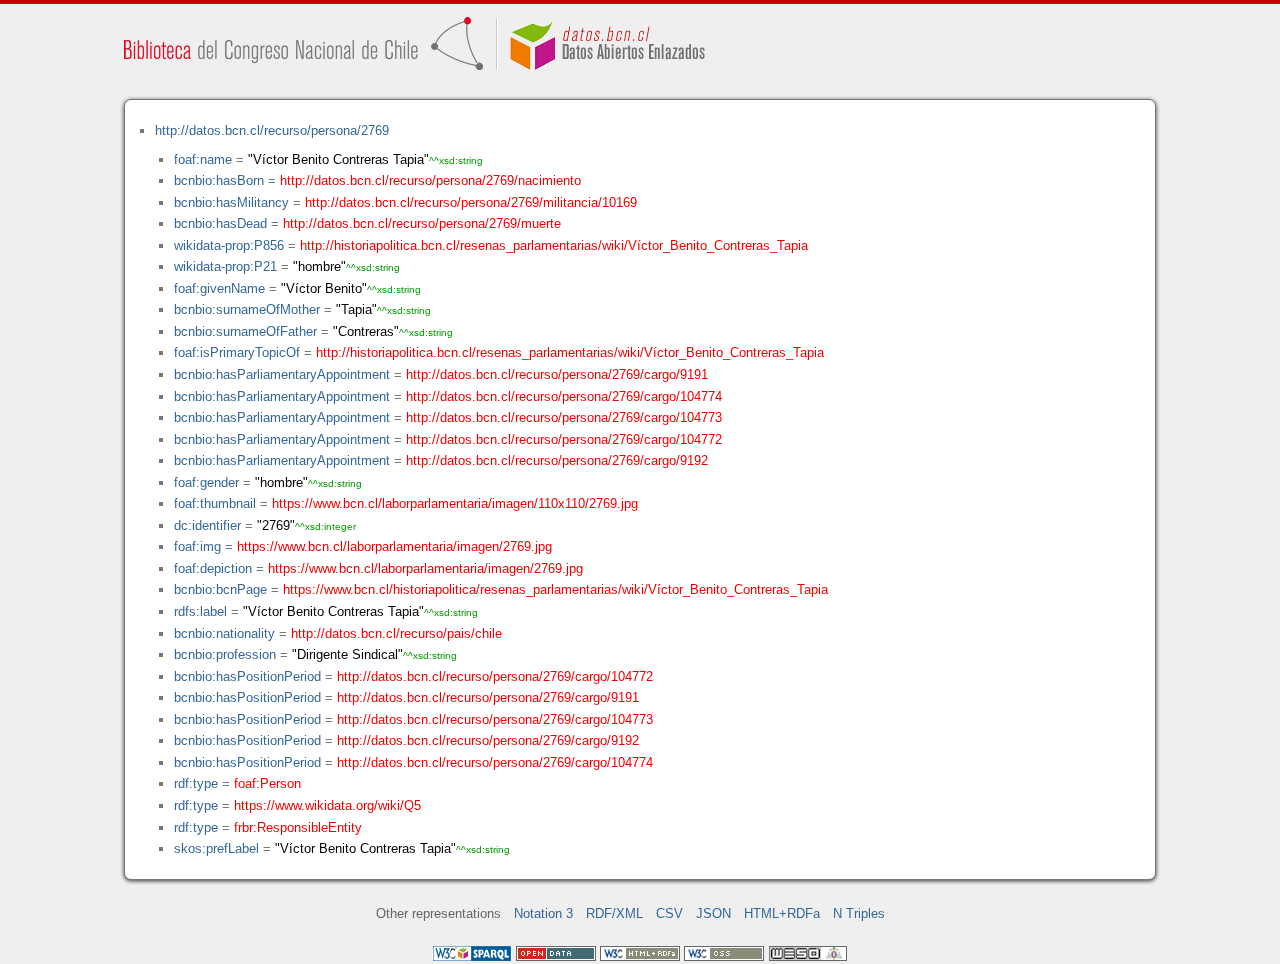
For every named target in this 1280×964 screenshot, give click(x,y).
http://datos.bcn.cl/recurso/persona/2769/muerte (422, 223)
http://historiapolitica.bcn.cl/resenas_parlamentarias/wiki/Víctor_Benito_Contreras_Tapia (554, 245)
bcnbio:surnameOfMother (247, 309)
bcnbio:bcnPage (220, 589)
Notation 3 (543, 913)
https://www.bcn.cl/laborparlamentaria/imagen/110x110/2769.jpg (455, 503)
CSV (669, 913)
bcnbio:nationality (224, 633)
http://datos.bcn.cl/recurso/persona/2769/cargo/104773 (564, 417)
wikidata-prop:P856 (229, 245)
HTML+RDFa (782, 913)
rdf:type (196, 783)
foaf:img (197, 546)
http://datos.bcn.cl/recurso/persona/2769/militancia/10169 (471, 202)
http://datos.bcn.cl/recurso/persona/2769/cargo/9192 (557, 460)
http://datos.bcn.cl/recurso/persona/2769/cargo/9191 (557, 374)
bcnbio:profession (225, 654)
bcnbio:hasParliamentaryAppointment (282, 374)
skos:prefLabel (216, 848)
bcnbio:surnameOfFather (245, 331)
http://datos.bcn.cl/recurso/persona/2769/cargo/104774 (564, 396)
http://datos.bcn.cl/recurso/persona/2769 (272, 130)
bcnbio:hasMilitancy (231, 202)
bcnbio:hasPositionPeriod (247, 676)
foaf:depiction (213, 568)
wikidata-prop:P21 (225, 266)
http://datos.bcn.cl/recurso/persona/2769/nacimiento (430, 180)
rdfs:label (200, 611)
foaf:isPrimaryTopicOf (237, 352)
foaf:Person (267, 783)
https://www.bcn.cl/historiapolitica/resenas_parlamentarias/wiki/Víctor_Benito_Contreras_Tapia (555, 589)
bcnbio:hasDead (220, 223)
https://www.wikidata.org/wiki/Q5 (327, 805)
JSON (713, 913)
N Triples (859, 913)
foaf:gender (206, 482)
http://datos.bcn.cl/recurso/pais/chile (396, 633)
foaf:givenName (219, 288)
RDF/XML (614, 913)
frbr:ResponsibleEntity (298, 827)
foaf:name (203, 159)
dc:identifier (207, 525)
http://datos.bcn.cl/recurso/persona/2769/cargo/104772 (564, 439)
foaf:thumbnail (215, 503)
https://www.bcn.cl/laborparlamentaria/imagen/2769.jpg (394, 546)
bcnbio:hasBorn (219, 180)
